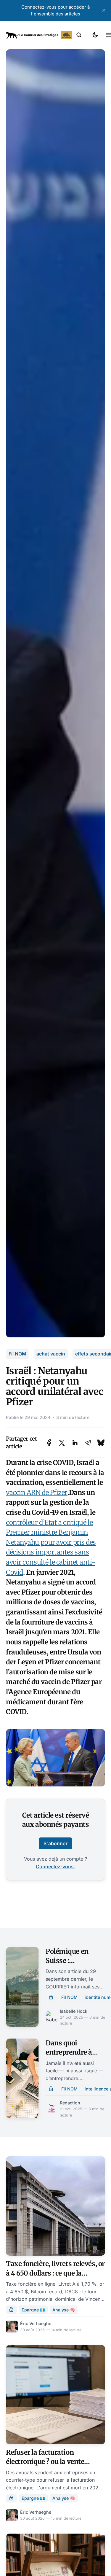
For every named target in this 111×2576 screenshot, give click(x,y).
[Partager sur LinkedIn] (75, 1443)
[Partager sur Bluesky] (101, 1443)
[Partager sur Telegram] (88, 1443)
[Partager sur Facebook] (49, 1443)
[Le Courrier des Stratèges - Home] (39, 35)
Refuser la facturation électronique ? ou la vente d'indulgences (45, 2462)
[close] (104, 10)
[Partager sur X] (62, 1443)
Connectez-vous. (55, 1867)
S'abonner (55, 1843)
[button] (79, 35)
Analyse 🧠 (64, 2310)
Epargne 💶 (33, 2310)
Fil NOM (17, 1354)
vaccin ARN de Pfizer (37, 1493)
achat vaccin (51, 1354)
